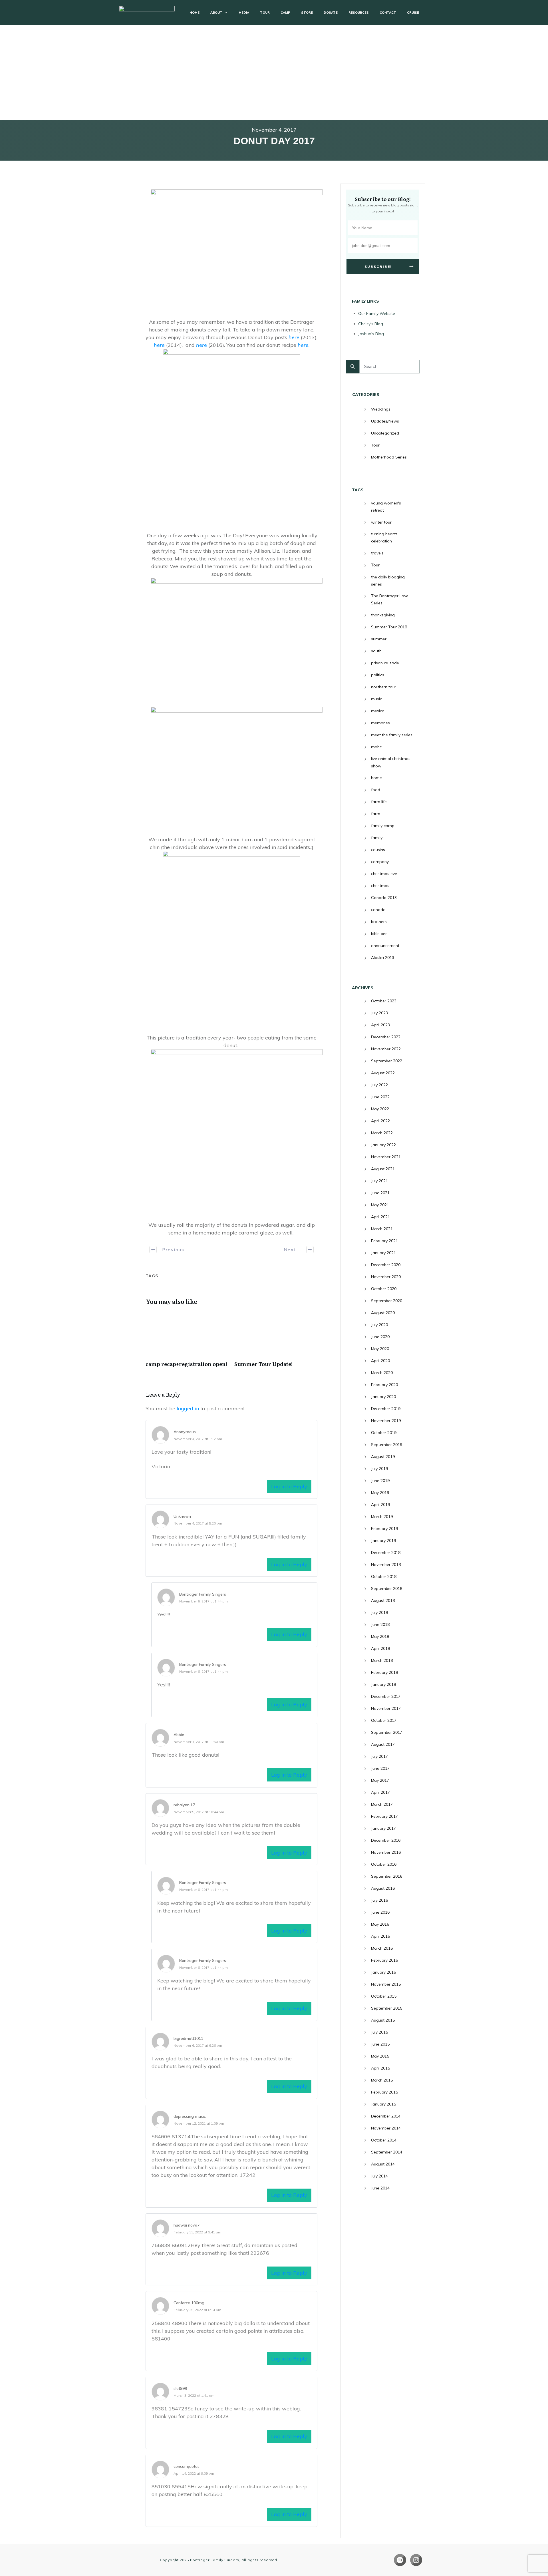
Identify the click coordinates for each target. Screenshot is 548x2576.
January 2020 (383, 1397)
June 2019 (380, 1481)
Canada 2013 (384, 898)
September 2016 (387, 1876)
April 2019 (380, 1505)
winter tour (381, 522)
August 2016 (383, 1888)
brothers (379, 922)
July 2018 (379, 1612)
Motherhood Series (389, 457)
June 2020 (380, 1337)
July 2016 (379, 1900)
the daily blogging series (388, 581)
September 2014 (387, 2152)
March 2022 (382, 1133)
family (377, 838)
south (376, 651)
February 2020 (384, 1385)
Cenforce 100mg (189, 2303)
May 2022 (380, 1109)
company (380, 862)
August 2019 (383, 1457)
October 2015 (384, 1996)
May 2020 (380, 1349)
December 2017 (386, 1696)
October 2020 (384, 1289)
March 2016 (382, 1948)
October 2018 (384, 1576)
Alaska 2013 (383, 958)
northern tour (384, 687)
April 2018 (380, 1648)
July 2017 (379, 1756)
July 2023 (379, 1013)
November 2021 (386, 1157)
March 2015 (382, 2080)
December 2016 (386, 1840)
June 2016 (380, 1912)
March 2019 (382, 1517)
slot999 (180, 2388)
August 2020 (383, 1313)
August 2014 (383, 2164)
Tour (375, 445)
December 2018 (386, 1553)
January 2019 (383, 1541)
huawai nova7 (187, 2225)
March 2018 (382, 1660)
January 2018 (383, 1684)
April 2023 (380, 1025)
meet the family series (392, 735)
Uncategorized (385, 433)
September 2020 (387, 1301)
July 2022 (379, 1085)
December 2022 (386, 1037)
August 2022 (383, 1073)
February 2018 (384, 1672)
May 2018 (380, 1636)
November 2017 (386, 1708)
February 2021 (384, 1241)
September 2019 (387, 1445)
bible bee (379, 934)
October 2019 (384, 1433)
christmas (380, 886)
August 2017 (383, 1744)
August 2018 (383, 1600)
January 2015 (383, 2104)
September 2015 (387, 2008)
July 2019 (379, 1469)
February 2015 (384, 2092)
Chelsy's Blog (371, 324)
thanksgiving (383, 615)
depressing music (190, 2116)
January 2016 (383, 1972)
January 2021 (383, 1253)
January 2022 (383, 1145)
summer (379, 639)
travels (377, 553)
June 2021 (380, 1193)
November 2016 (386, 1852)
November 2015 (386, 1984)
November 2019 (386, 1421)
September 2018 (387, 1588)
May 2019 (380, 1493)
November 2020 (386, 1277)
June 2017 (380, 1768)
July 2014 (379, 2176)
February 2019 (384, 1529)
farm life (379, 802)
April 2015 (380, 2068)
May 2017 (380, 1780)
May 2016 (380, 1924)
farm (376, 814)
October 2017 (384, 1720)
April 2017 (380, 1792)
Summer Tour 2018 (389, 627)
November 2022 (386, 1049)
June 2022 (380, 1097)
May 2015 (380, 2056)
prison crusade (385, 663)
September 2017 (387, 1732)
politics (378, 675)
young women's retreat (386, 507)
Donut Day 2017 (274, 141)
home (376, 778)
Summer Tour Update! (276, 1342)
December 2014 (386, 2116)
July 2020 (379, 1325)
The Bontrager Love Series (390, 599)
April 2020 (380, 1361)
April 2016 (380, 1936)
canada (378, 910)
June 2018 (380, 1624)
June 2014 (380, 2188)
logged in (188, 1408)
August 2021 (383, 1169)
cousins (378, 850)
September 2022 (387, 1061)
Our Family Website (377, 313)
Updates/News (385, 421)
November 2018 (386, 1564)
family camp (383, 826)
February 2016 (384, 1960)
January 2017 (383, 1828)
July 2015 (379, 2032)
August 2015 (383, 2020)
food (376, 790)
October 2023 (384, 1001)
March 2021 (382, 1229)
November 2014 (386, 2128)
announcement (385, 946)
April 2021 (380, 1217)
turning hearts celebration (384, 537)
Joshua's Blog (371, 334)
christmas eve (384, 874)
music (376, 699)
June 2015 (380, 2044)
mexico (378, 711)
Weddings (381, 409)
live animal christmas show (391, 762)
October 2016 (384, 1864)
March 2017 (382, 1804)
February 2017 (384, 1816)
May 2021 (380, 1205)
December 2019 (386, 1409)
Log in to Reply (289, 1486)
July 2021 (379, 1181)
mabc (376, 747)
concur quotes (187, 2466)
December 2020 (386, 1265)
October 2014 (384, 2140)
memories (380, 723)
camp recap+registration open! (187, 1342)
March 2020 (382, 1373)
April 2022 (380, 1121)
